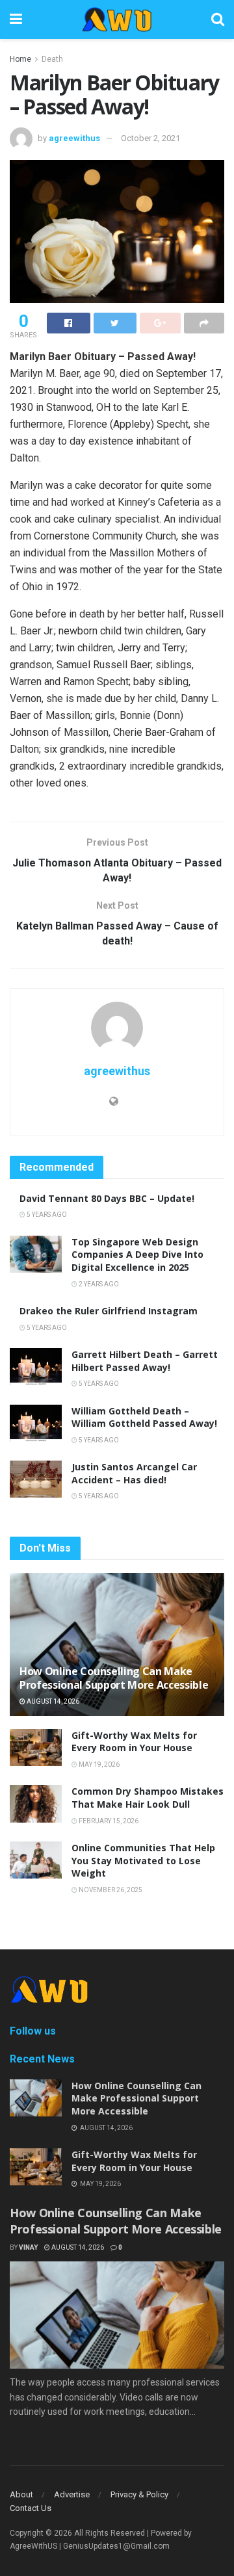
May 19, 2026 (98, 1764)
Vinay (28, 2247)
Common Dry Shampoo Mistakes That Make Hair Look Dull (148, 1798)
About (21, 2494)
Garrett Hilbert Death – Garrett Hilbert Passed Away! (145, 1361)
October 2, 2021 (150, 138)
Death (52, 59)
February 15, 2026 (108, 1821)
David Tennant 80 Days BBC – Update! (107, 1198)
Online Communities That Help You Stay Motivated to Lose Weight (143, 1860)
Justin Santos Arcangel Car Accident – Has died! (134, 1473)
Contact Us (31, 2508)
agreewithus (74, 138)
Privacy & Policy (139, 2494)
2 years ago (98, 1284)
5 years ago (46, 1215)
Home (20, 59)
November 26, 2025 (110, 1890)
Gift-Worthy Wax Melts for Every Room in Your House (134, 1742)
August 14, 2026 (52, 1701)
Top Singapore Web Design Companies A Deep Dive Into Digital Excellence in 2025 (137, 1255)
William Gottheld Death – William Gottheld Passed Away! (144, 1417)
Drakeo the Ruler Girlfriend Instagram (109, 1311)
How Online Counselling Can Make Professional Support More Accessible (114, 1678)
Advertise (72, 2494)
